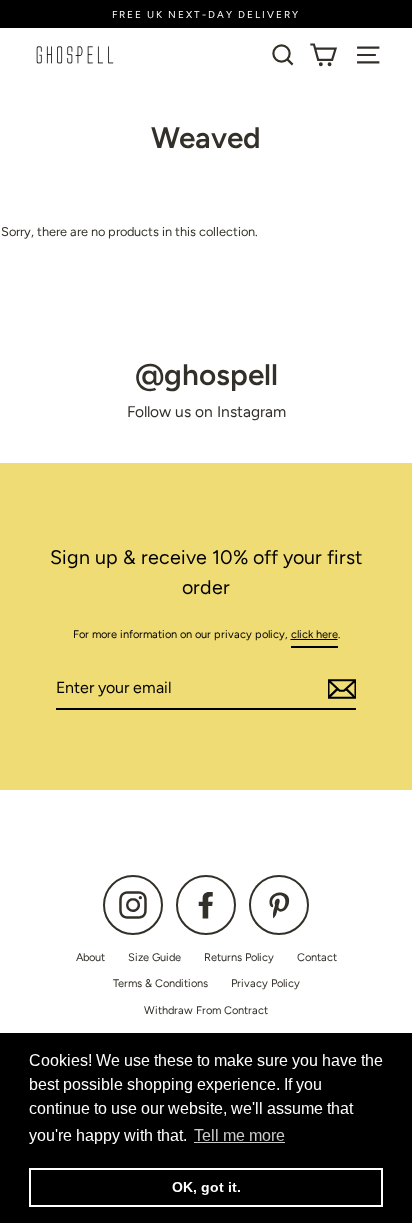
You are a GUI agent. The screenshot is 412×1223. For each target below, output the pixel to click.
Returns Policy (239, 957)
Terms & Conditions (160, 983)
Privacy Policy (265, 983)
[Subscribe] (339, 689)
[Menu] (368, 55)
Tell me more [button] (239, 1135)
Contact (317, 957)
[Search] (283, 55)
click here (314, 634)
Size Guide (154, 957)
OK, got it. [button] (206, 1187)
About (90, 957)
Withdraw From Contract (206, 1010)
